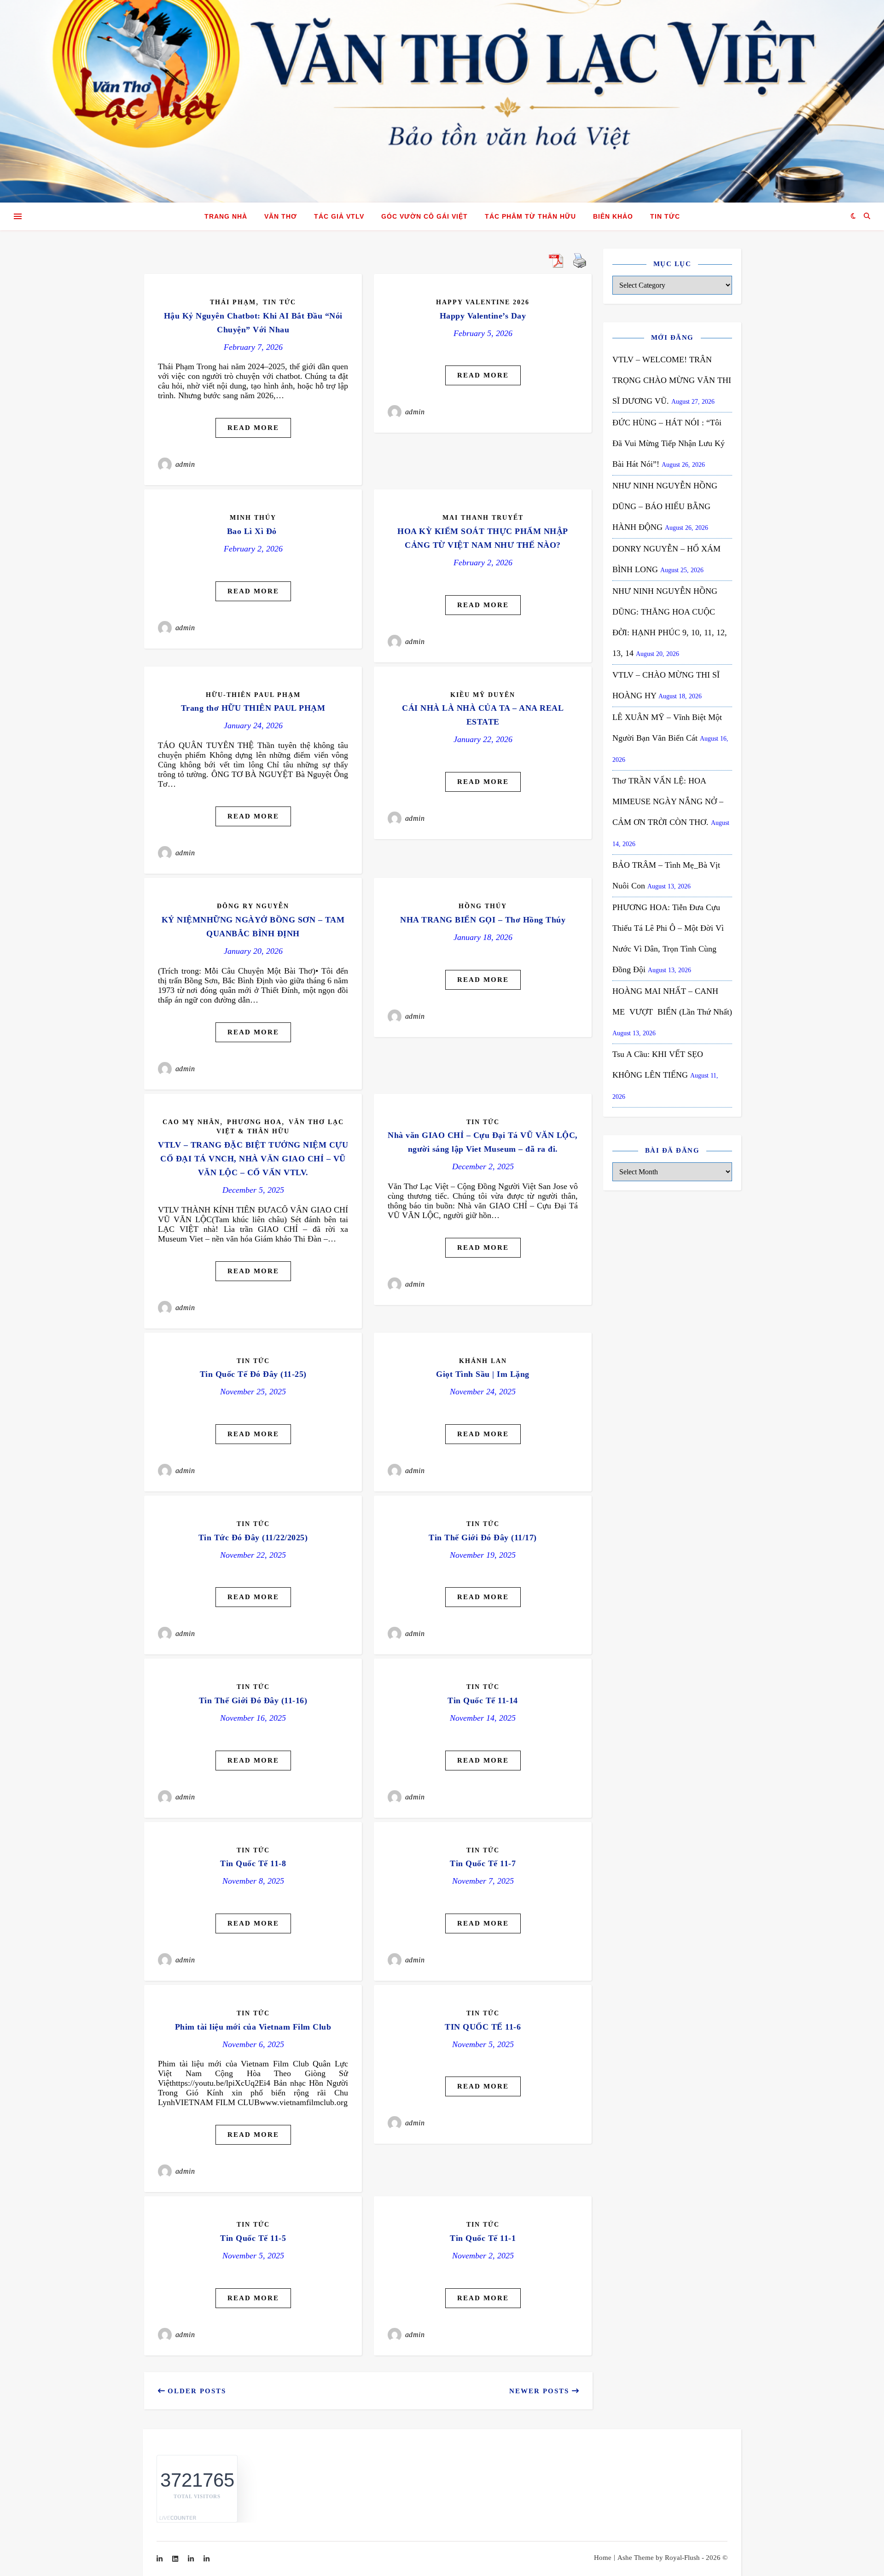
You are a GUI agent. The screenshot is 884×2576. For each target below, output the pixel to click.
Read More (253, 428)
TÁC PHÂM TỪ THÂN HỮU (530, 216)
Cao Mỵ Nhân (191, 1122)
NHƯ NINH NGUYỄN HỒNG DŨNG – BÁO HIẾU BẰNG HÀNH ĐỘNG (665, 506)
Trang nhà (226, 216)
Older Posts (195, 2391)
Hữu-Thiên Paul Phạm (253, 695)
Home (603, 2558)
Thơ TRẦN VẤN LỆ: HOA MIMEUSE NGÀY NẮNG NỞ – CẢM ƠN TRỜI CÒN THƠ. (668, 801)
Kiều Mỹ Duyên (483, 695)
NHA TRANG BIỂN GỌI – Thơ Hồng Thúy (483, 920)
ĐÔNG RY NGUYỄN (253, 906)
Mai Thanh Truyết (483, 518)
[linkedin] (176, 2559)
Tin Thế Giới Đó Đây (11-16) (253, 1700)
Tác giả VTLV (339, 216)
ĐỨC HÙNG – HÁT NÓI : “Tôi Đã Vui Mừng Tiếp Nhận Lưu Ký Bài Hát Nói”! (669, 443)
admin (185, 464)
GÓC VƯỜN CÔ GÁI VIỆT (425, 216)
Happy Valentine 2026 (483, 302)
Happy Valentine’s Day (483, 316)
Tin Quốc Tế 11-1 (483, 2238)
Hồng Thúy (483, 906)
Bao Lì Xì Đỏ (253, 531)
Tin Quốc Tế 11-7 (483, 1863)
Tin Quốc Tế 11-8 (253, 1863)
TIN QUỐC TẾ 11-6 (483, 2027)
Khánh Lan (483, 1361)
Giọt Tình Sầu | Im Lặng (483, 1374)
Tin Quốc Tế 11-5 (253, 2238)
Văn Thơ (281, 216)
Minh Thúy (253, 518)
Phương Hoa (254, 1122)
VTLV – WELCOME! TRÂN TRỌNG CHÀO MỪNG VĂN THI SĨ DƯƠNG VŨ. (672, 380)
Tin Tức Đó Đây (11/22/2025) (253, 1537)
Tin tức (665, 216)
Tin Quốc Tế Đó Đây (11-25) (253, 1374)
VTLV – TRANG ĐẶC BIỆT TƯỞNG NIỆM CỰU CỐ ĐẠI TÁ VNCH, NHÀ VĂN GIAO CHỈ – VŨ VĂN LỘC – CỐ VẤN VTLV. (253, 1159)
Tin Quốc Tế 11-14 (483, 1700)
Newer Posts (541, 2391)
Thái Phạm (233, 302)
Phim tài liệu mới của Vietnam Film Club (253, 2027)
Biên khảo (613, 216)
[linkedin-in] (160, 2559)
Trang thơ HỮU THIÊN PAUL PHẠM (253, 708)
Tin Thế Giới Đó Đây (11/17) (483, 1537)
